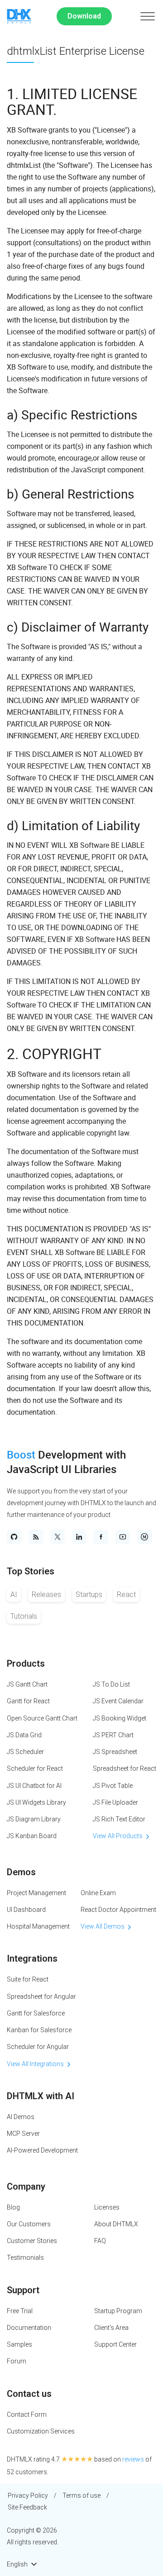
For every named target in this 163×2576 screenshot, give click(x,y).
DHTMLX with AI (41, 2096)
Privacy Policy (28, 2495)
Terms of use (81, 2495)
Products (26, 1663)
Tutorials (24, 1616)
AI (14, 1595)
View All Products (118, 1836)
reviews (133, 2459)
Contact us (29, 2394)
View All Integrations (35, 2064)
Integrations (32, 1958)
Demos (21, 1872)
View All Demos (103, 1926)
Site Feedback (27, 2507)
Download (84, 16)
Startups (89, 1595)
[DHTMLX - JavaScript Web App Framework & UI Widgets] (19, 16)
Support (23, 2290)
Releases (46, 1595)
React (126, 1595)
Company (26, 2186)
